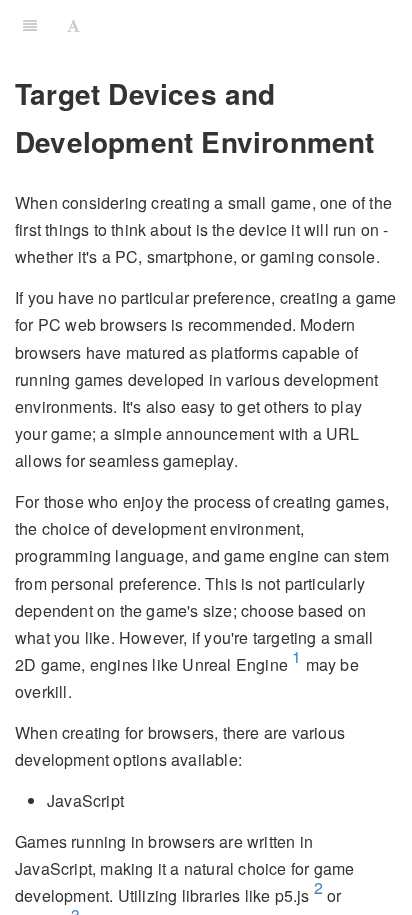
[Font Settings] (73, 25)
